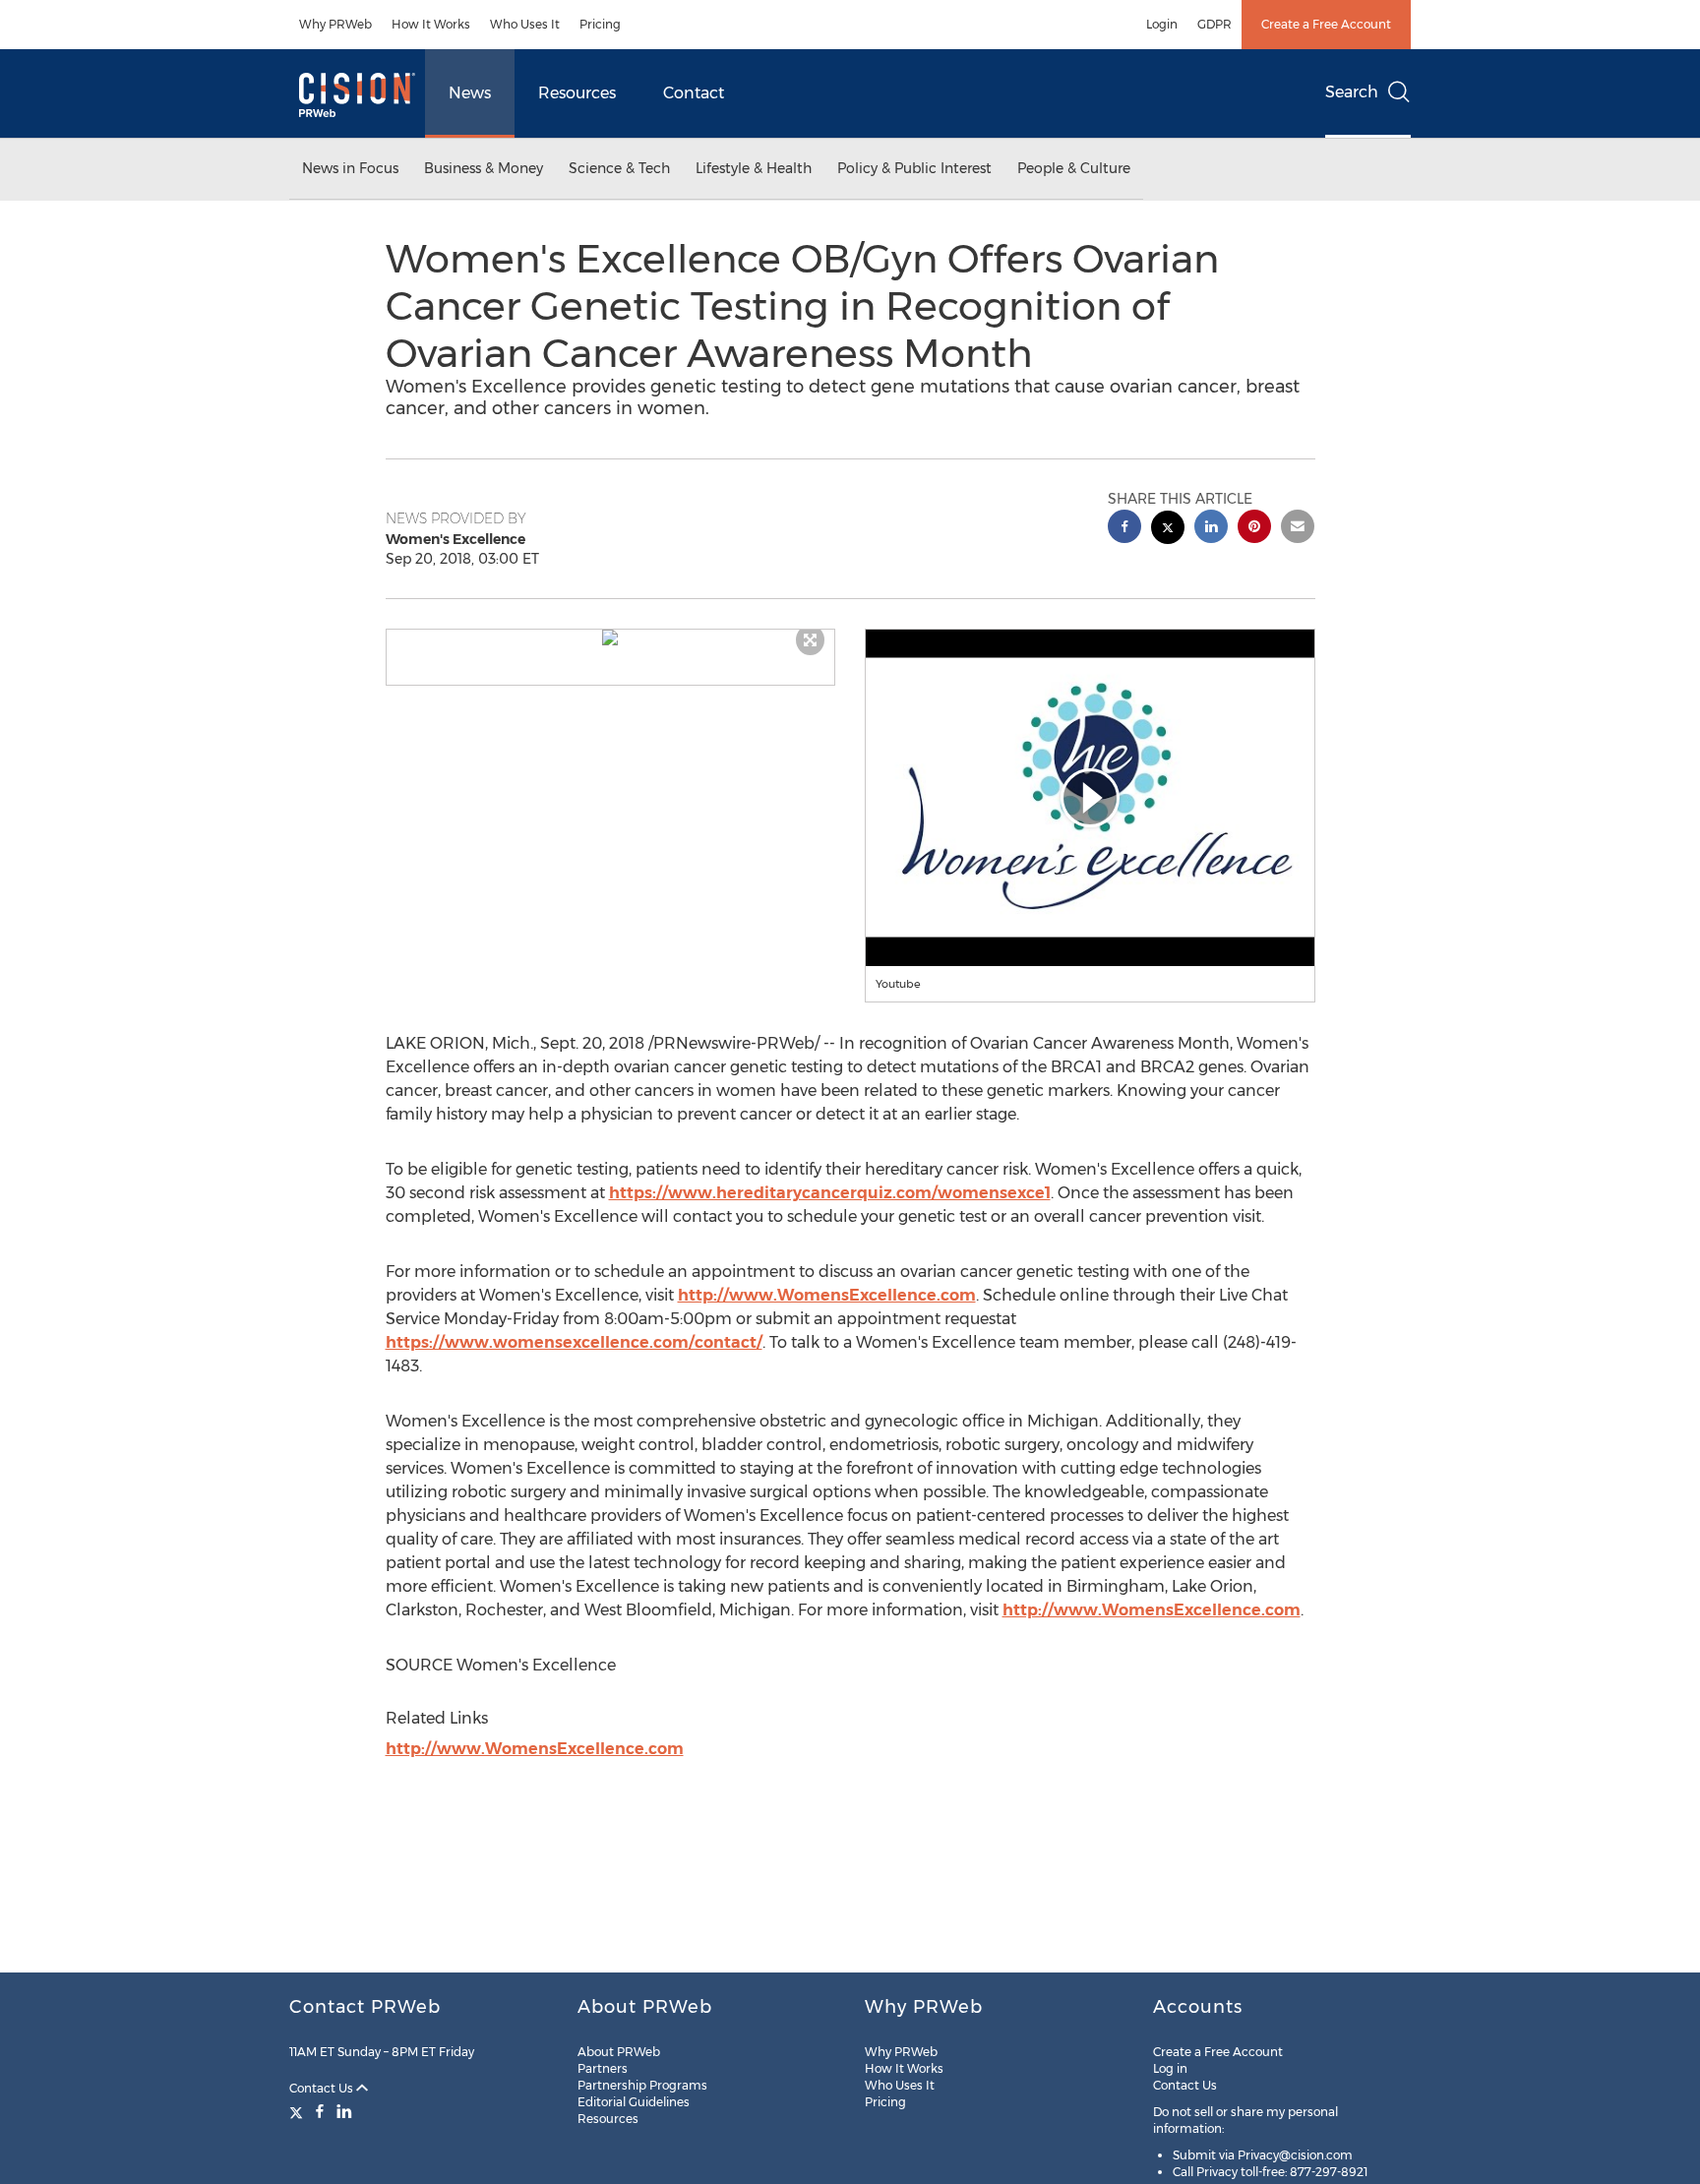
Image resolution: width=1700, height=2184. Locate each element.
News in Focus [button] (350, 168)
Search (1352, 92)
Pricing (600, 24)
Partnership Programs (642, 2085)
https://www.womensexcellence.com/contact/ (574, 1342)
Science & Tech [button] (619, 168)
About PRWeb (619, 2052)
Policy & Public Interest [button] (914, 168)
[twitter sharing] (1168, 530)
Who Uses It (525, 24)
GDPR (1214, 24)
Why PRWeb (335, 24)
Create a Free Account (1326, 24)
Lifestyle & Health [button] (754, 168)
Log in (1170, 2068)
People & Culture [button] (1074, 168)
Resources (577, 93)
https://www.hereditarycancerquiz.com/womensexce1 (830, 1193)
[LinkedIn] (344, 2111)
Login (1162, 24)
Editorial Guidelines (634, 2102)
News (470, 93)
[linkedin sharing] (1211, 529)
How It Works (431, 24)
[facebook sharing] (1124, 529)
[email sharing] (1298, 529)
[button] (611, 637)
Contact (694, 93)
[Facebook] (320, 2111)
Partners (603, 2068)
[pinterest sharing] (1254, 529)
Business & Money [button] (484, 168)
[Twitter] (299, 2111)
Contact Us (323, 2088)
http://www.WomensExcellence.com (827, 1295)
